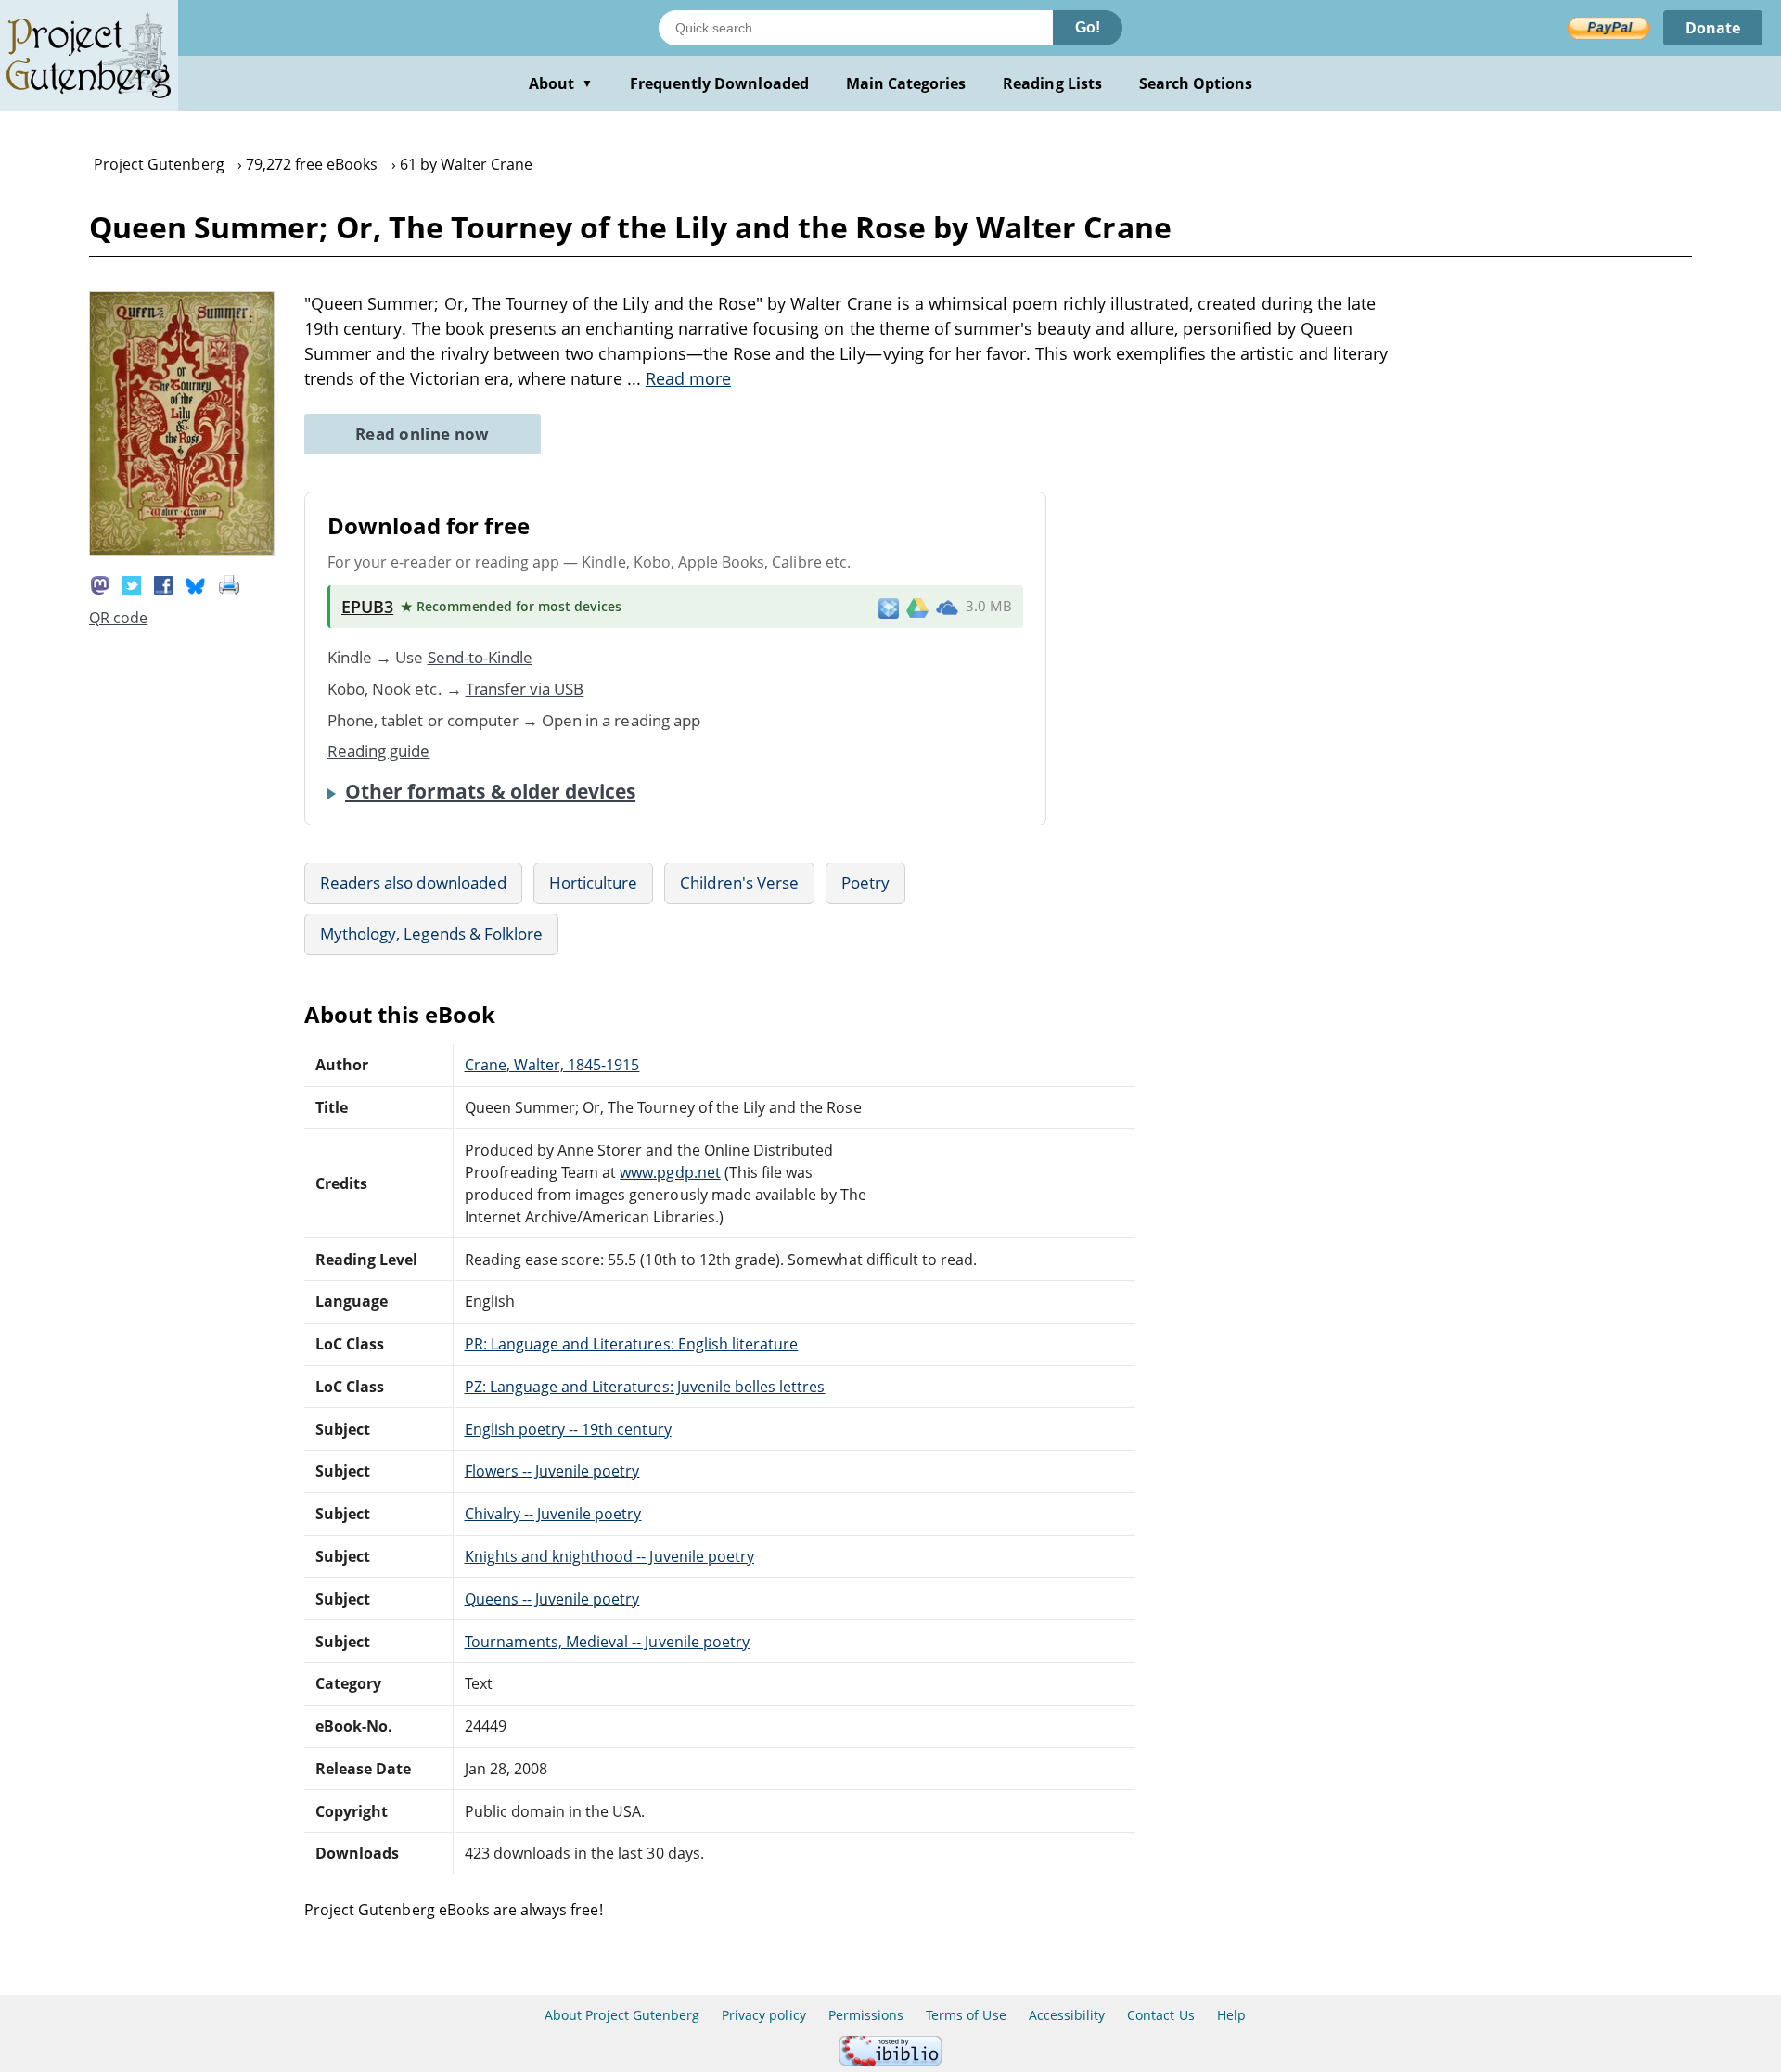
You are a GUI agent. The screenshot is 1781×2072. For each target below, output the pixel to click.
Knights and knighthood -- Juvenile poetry (610, 1556)
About (561, 83)
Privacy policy (764, 2015)
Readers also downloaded (413, 883)
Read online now (423, 434)
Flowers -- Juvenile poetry (552, 1471)
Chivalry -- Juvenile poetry (553, 1514)
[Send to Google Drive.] (917, 607)
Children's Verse (739, 883)
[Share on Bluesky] (196, 584)
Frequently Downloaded (719, 83)
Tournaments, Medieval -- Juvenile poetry (608, 1642)
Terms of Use (966, 2015)
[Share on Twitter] (132, 584)
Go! (1088, 27)
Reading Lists (1052, 83)
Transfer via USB (525, 689)
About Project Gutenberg (622, 2015)
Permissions (866, 2015)
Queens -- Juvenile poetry (552, 1599)
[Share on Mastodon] (100, 584)
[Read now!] (182, 550)
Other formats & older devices (490, 791)
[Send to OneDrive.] (947, 607)
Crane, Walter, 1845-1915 (552, 1065)
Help (1231, 2015)
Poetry (865, 883)
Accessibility (1067, 2015)
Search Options (1196, 83)
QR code (118, 618)
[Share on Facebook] (163, 584)
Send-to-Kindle (480, 657)
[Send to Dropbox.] (889, 607)
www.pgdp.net (670, 1172)
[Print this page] (229, 584)
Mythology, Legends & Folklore (431, 934)
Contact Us (1160, 2015)
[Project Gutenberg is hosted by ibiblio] (890, 2060)
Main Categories (906, 83)
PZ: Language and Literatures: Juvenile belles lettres (645, 1387)
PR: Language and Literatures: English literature (632, 1344)
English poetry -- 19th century (568, 1429)
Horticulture (593, 883)
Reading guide (379, 751)
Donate (1713, 28)
